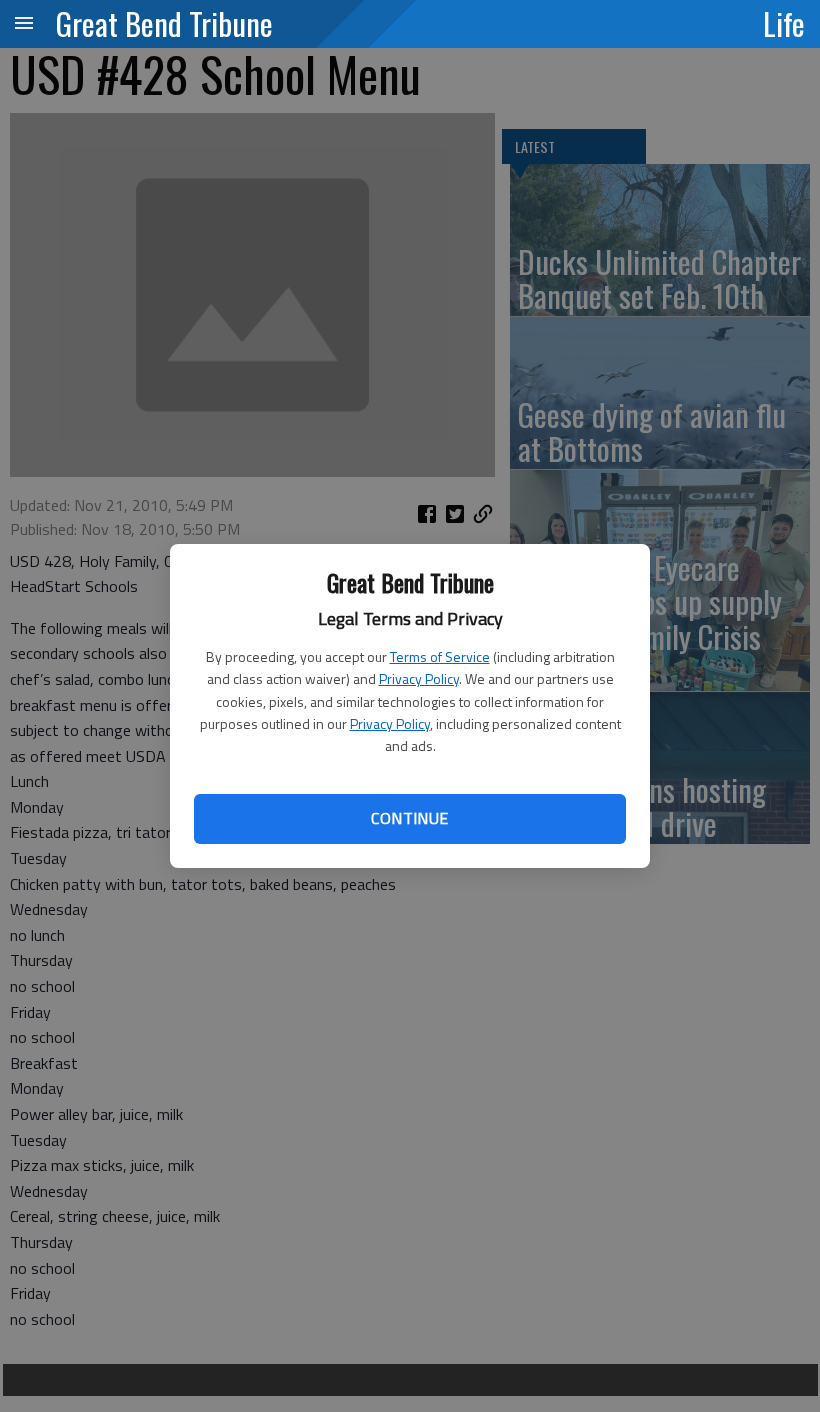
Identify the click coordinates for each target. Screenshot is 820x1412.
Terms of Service (440, 656)
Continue (409, 818)
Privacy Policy (419, 678)
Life (784, 23)
